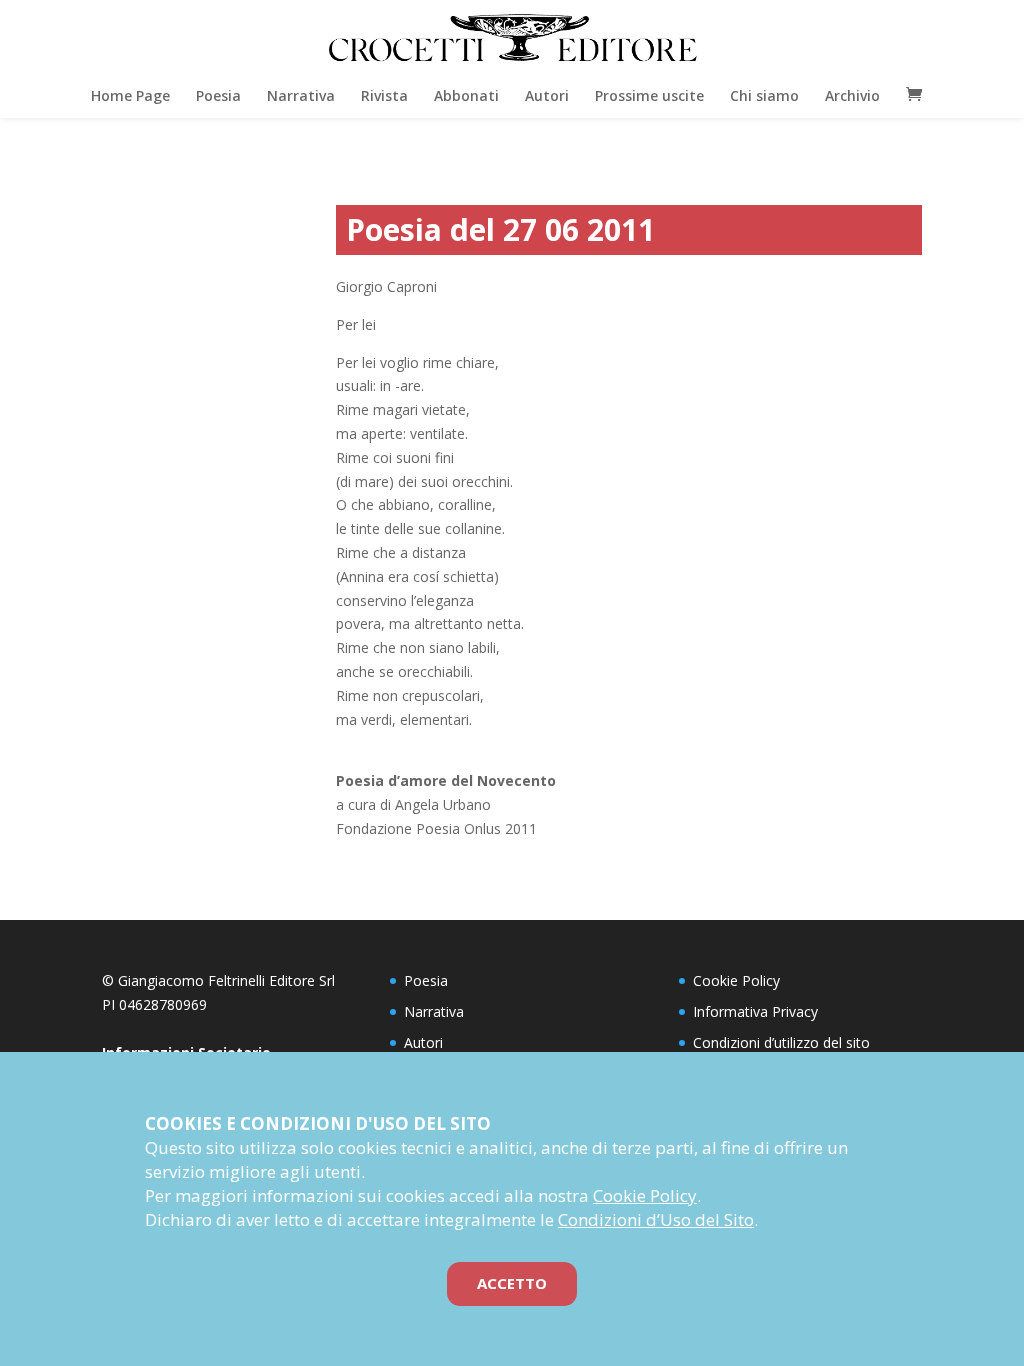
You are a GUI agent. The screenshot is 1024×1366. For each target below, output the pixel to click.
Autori (547, 95)
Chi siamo (764, 95)
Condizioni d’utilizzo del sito (781, 1042)
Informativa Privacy (755, 1011)
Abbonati (466, 95)
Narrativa (301, 95)
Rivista (384, 95)
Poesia (218, 95)
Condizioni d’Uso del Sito (656, 1219)
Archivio (852, 95)
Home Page (130, 95)
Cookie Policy (736, 980)
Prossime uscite (649, 95)
